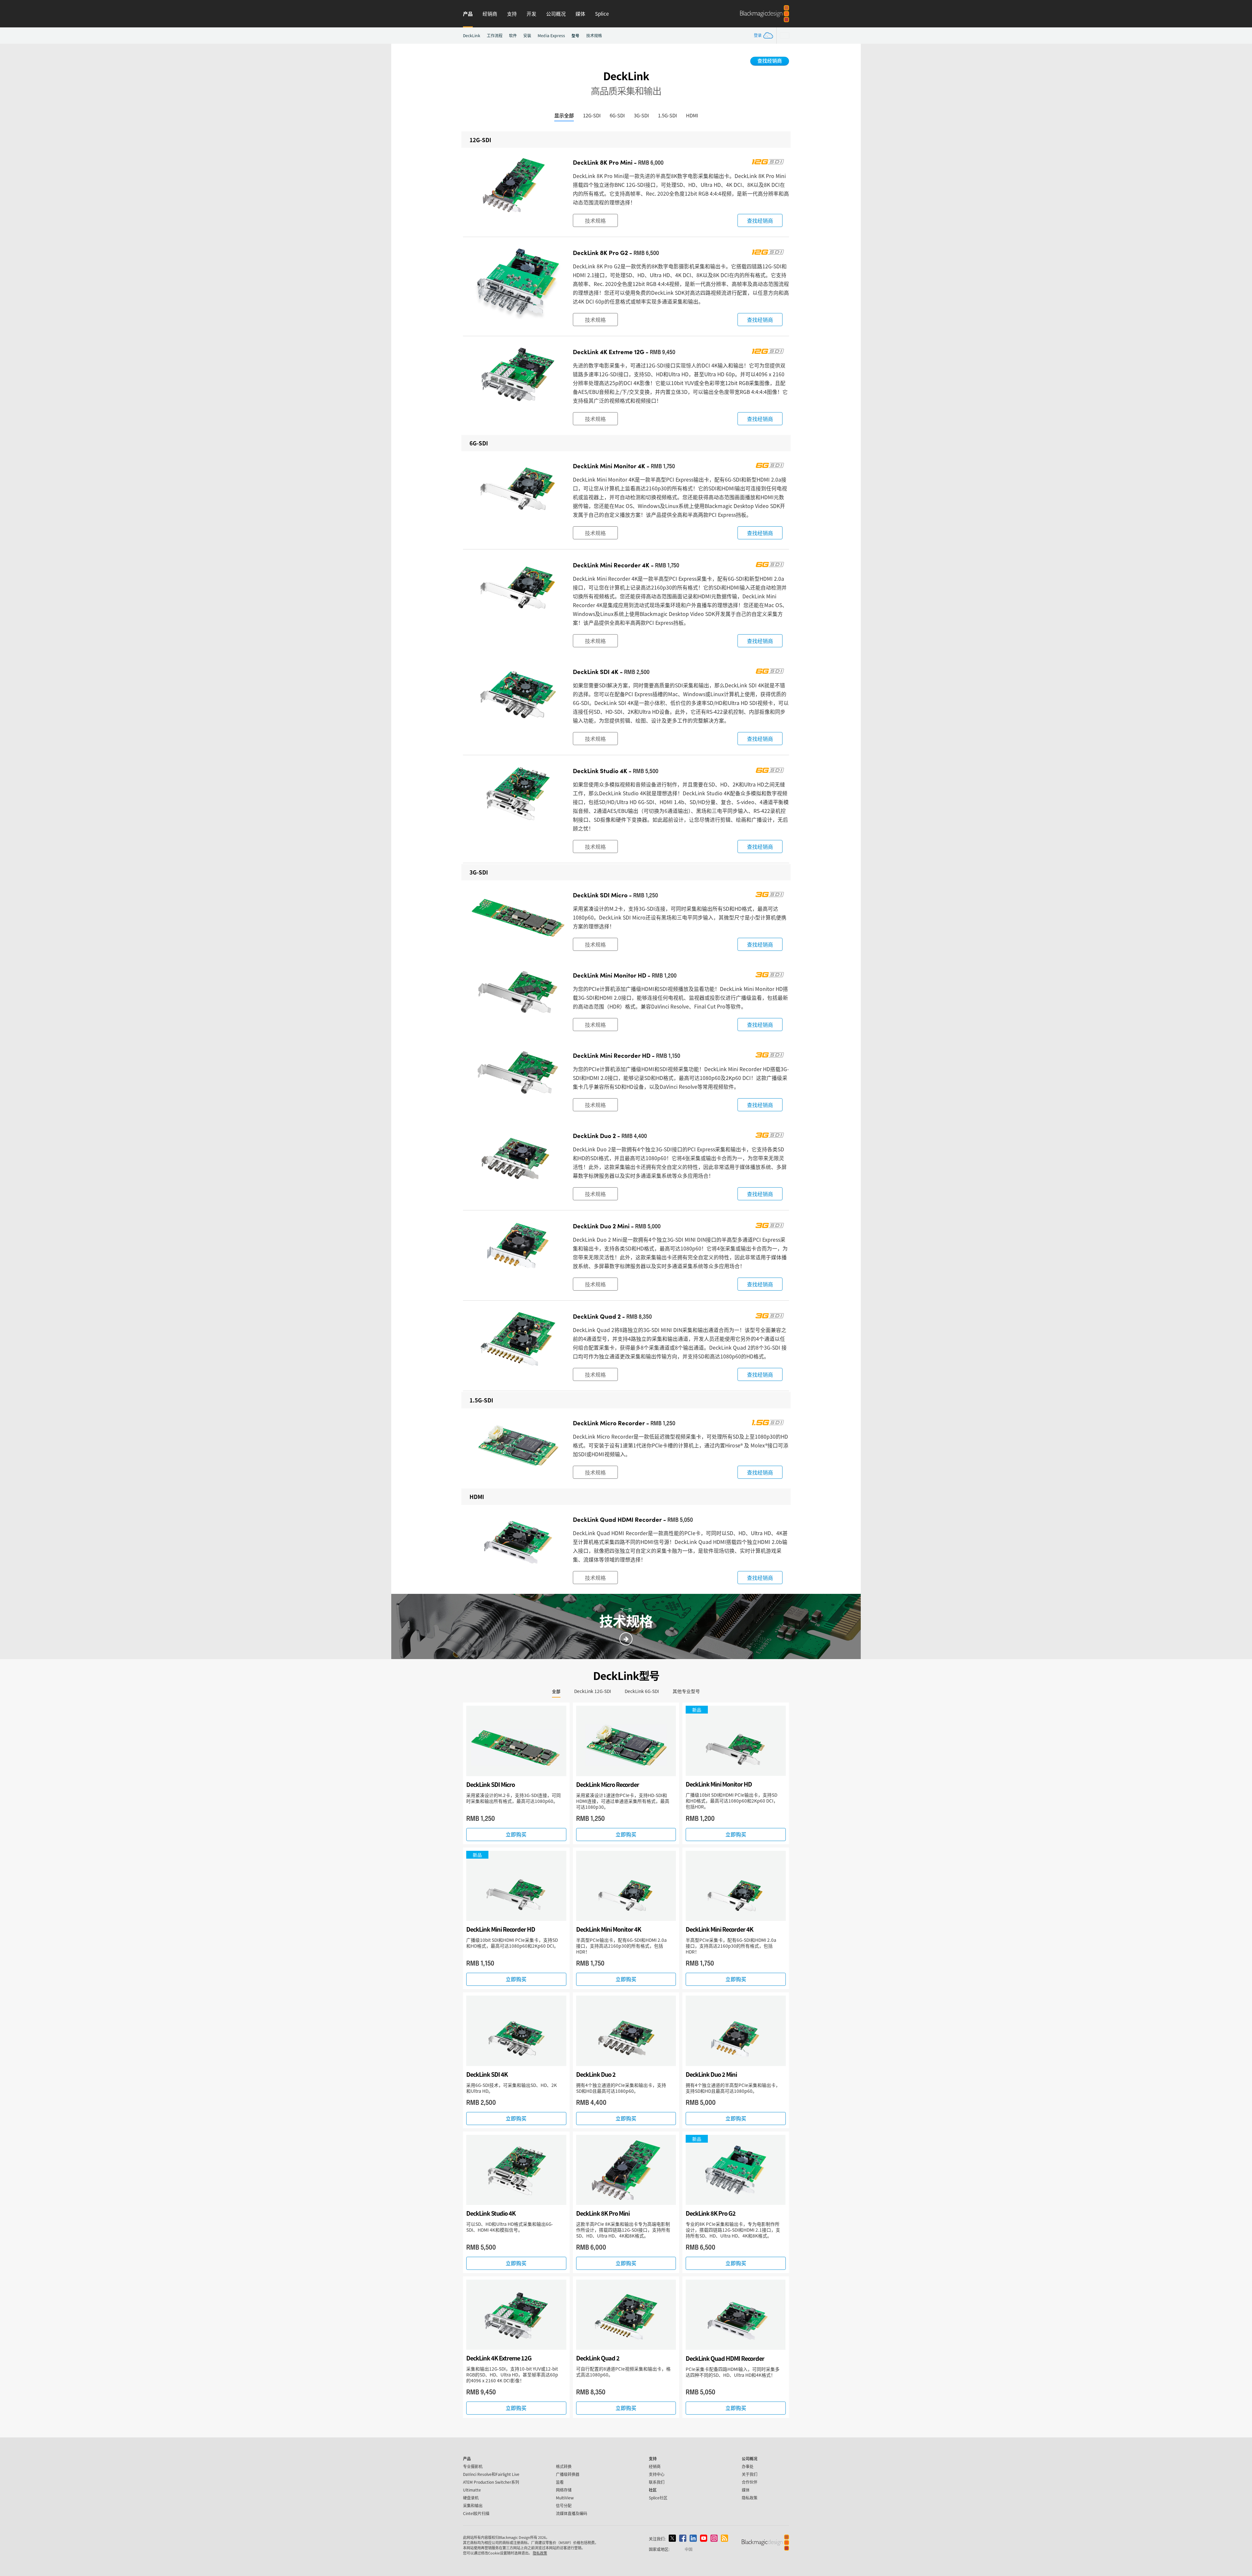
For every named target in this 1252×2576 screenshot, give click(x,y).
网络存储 (564, 2490)
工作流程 (495, 36)
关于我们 (750, 2474)
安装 (527, 36)
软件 (513, 36)
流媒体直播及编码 (572, 2513)
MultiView (565, 2498)
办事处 (748, 2466)
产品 (468, 14)
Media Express (551, 36)
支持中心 (657, 2474)
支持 (512, 14)
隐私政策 (750, 2498)
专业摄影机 (473, 2466)
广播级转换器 (568, 2474)
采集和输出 (473, 2505)
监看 (560, 2482)
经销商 (490, 14)
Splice (602, 14)
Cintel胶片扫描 (476, 2513)
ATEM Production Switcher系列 (491, 2482)
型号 (575, 35)
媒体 (580, 14)
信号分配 (564, 2505)
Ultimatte (472, 2490)
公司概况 (556, 14)
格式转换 (564, 2466)
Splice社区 (658, 2498)
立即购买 (516, 1834)
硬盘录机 (471, 2498)
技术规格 (594, 36)
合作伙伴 (750, 2482)
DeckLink (472, 36)
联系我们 (657, 2482)
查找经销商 (770, 60)
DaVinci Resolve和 (491, 2474)
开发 (531, 14)
